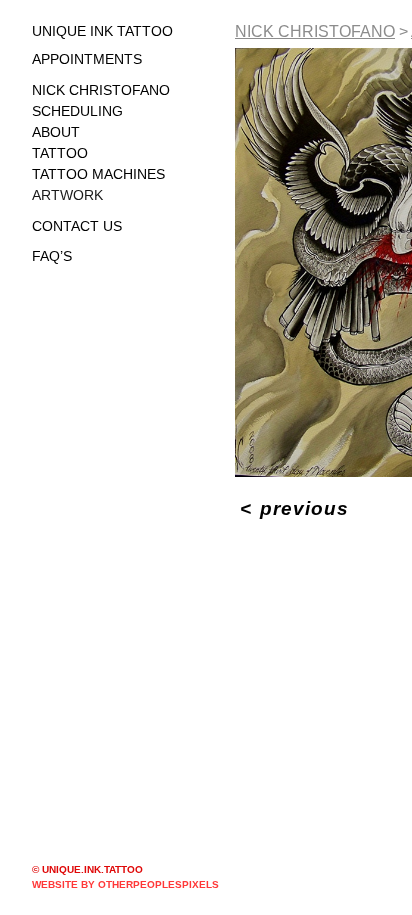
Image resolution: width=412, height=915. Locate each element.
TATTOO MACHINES (98, 174)
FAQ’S (52, 256)
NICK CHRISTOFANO (101, 90)
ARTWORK (67, 195)
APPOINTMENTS (87, 59)
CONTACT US (77, 226)
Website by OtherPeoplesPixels (125, 884)
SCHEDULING (77, 111)
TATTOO (60, 153)
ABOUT (56, 132)
